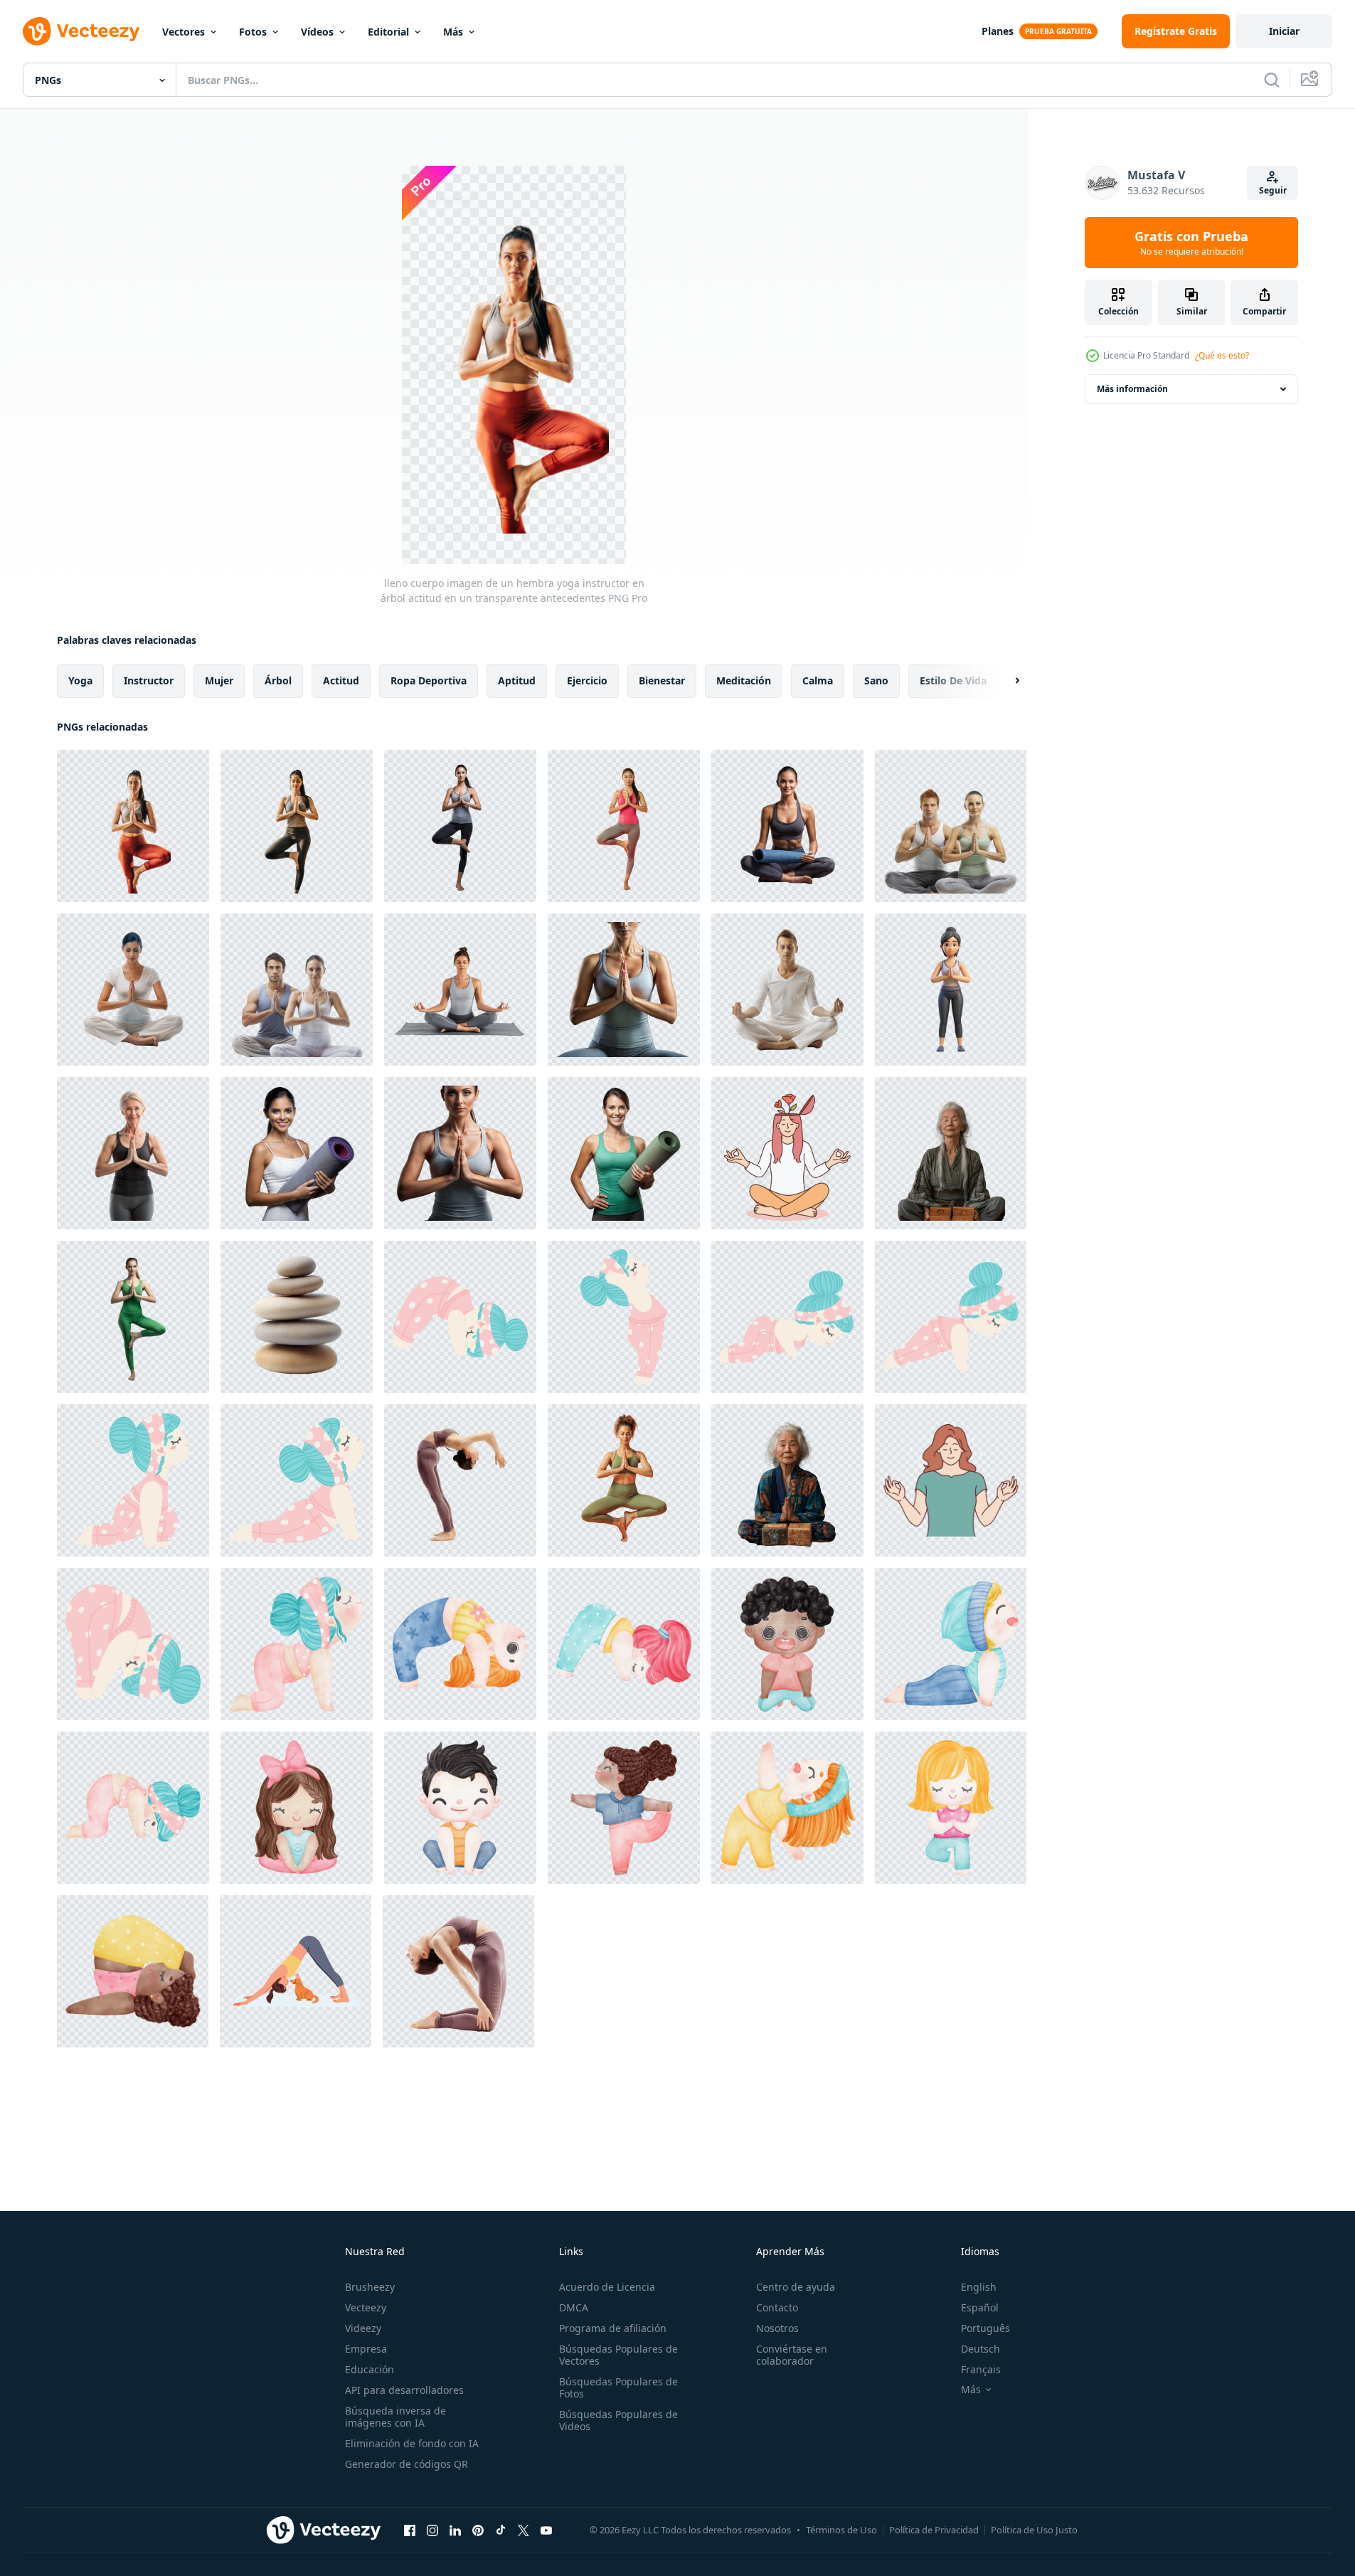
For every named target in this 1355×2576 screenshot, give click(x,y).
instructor (149, 680)
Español (980, 2307)
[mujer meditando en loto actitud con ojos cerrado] (133, 990)
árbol (278, 680)
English (979, 2287)
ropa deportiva (429, 680)
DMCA (574, 2307)
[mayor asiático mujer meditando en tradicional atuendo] (951, 1153)
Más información (1132, 389)
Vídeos (317, 32)
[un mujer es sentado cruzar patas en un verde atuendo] (624, 1480)
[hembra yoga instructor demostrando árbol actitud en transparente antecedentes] (460, 826)
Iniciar (1284, 31)
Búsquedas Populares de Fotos (618, 2387)
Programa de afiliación (613, 2328)
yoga (80, 680)
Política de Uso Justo (1034, 2530)
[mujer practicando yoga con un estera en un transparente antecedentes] (787, 826)
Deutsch (981, 2349)
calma (818, 680)
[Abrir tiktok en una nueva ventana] (501, 2530)
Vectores (184, 32)
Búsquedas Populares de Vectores (618, 2355)
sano (876, 680)
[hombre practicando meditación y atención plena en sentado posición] (787, 990)
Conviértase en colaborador (792, 2355)
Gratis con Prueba (1191, 243)
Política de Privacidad (934, 2530)
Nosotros (777, 2328)
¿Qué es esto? (1222, 355)
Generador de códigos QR (406, 2464)
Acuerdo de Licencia (607, 2287)
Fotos (253, 32)
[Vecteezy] (81, 31)
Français (981, 2369)
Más (453, 32)
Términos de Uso (841, 2530)
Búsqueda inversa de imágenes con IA (395, 2417)
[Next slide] (1005, 681)
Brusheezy (370, 2287)
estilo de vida (953, 680)
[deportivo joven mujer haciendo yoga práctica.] (460, 1480)
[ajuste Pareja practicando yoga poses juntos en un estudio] (297, 990)
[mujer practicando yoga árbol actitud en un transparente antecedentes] (133, 1317)
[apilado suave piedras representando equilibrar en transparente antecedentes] (297, 1317)
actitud (341, 680)
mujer (219, 680)
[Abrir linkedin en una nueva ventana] (455, 2530)
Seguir (1273, 190)
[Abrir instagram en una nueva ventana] (432, 2530)
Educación (370, 2369)
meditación (744, 680)
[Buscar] (1272, 80)
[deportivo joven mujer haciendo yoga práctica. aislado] (458, 1971)
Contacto (777, 2307)
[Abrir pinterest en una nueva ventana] (478, 2530)
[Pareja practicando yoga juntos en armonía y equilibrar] (951, 826)
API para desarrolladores (404, 2390)
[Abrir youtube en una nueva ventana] (546, 2530)
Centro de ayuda (796, 2287)
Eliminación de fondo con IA (412, 2443)
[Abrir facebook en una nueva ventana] (410, 2530)
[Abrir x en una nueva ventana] (524, 2530)
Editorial (388, 32)
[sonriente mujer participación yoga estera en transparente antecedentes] (297, 1153)
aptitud (517, 680)
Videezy (363, 2328)
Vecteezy (366, 2307)
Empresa (366, 2349)
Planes (998, 31)
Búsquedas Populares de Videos (618, 2420)
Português (985, 2328)
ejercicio (587, 680)
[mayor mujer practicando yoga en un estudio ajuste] (133, 1153)
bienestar (662, 680)
